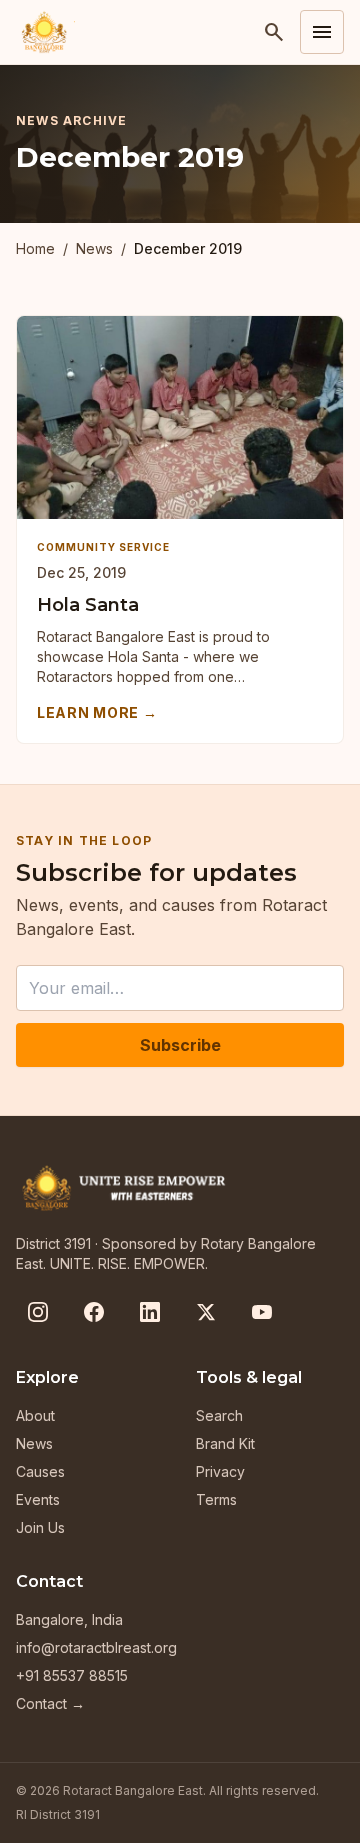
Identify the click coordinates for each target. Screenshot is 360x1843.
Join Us (40, 1527)
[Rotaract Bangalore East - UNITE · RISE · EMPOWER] (45, 32)
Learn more (97, 712)
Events (38, 1499)
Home (35, 248)
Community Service (103, 547)
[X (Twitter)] (206, 1312)
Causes (40, 1471)
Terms (216, 1499)
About (35, 1415)
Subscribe (180, 1045)
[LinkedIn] (150, 1312)
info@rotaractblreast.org (96, 1647)
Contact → (50, 1703)
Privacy (220, 1471)
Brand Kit (225, 1443)
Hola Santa (88, 605)
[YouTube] (262, 1312)
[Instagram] (38, 1312)
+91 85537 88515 (72, 1675)
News (94, 248)
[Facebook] (94, 1312)
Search (219, 1415)
